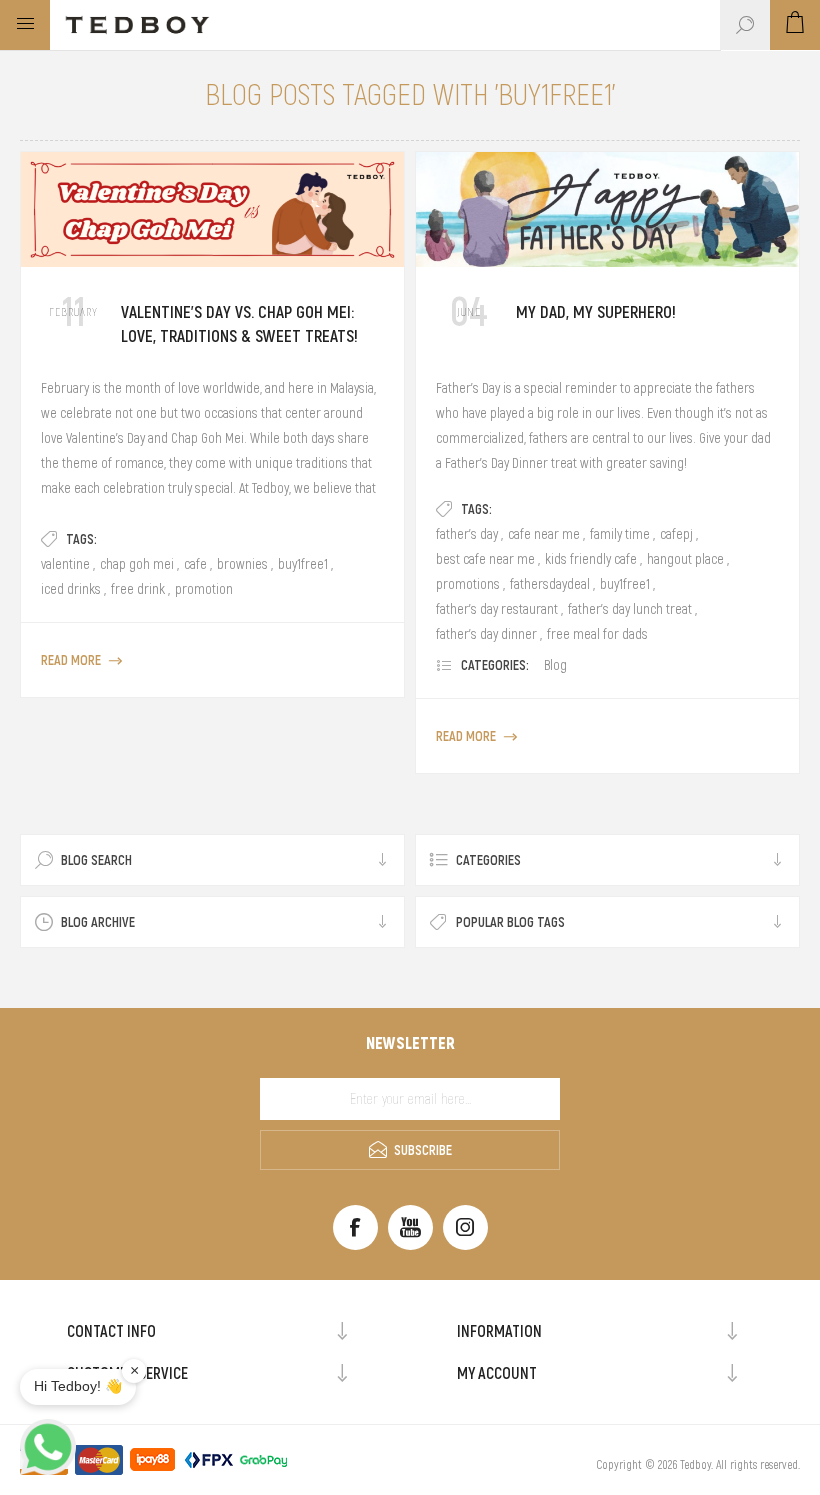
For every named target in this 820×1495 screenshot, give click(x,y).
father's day (467, 534)
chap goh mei (137, 564)
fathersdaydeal (550, 584)
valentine (65, 564)
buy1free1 (303, 564)
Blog (555, 665)
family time (620, 534)
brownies (242, 564)
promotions (468, 584)
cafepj (676, 534)
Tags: (81, 539)
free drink (138, 589)
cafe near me (544, 534)
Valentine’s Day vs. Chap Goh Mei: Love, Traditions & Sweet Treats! (239, 324)
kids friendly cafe (591, 559)
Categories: (495, 665)
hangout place (685, 559)
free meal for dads (597, 634)
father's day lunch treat (630, 609)
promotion (204, 589)
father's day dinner (486, 634)
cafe (195, 564)
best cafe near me (485, 559)
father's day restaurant (497, 609)
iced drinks (71, 589)
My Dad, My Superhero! (596, 312)
